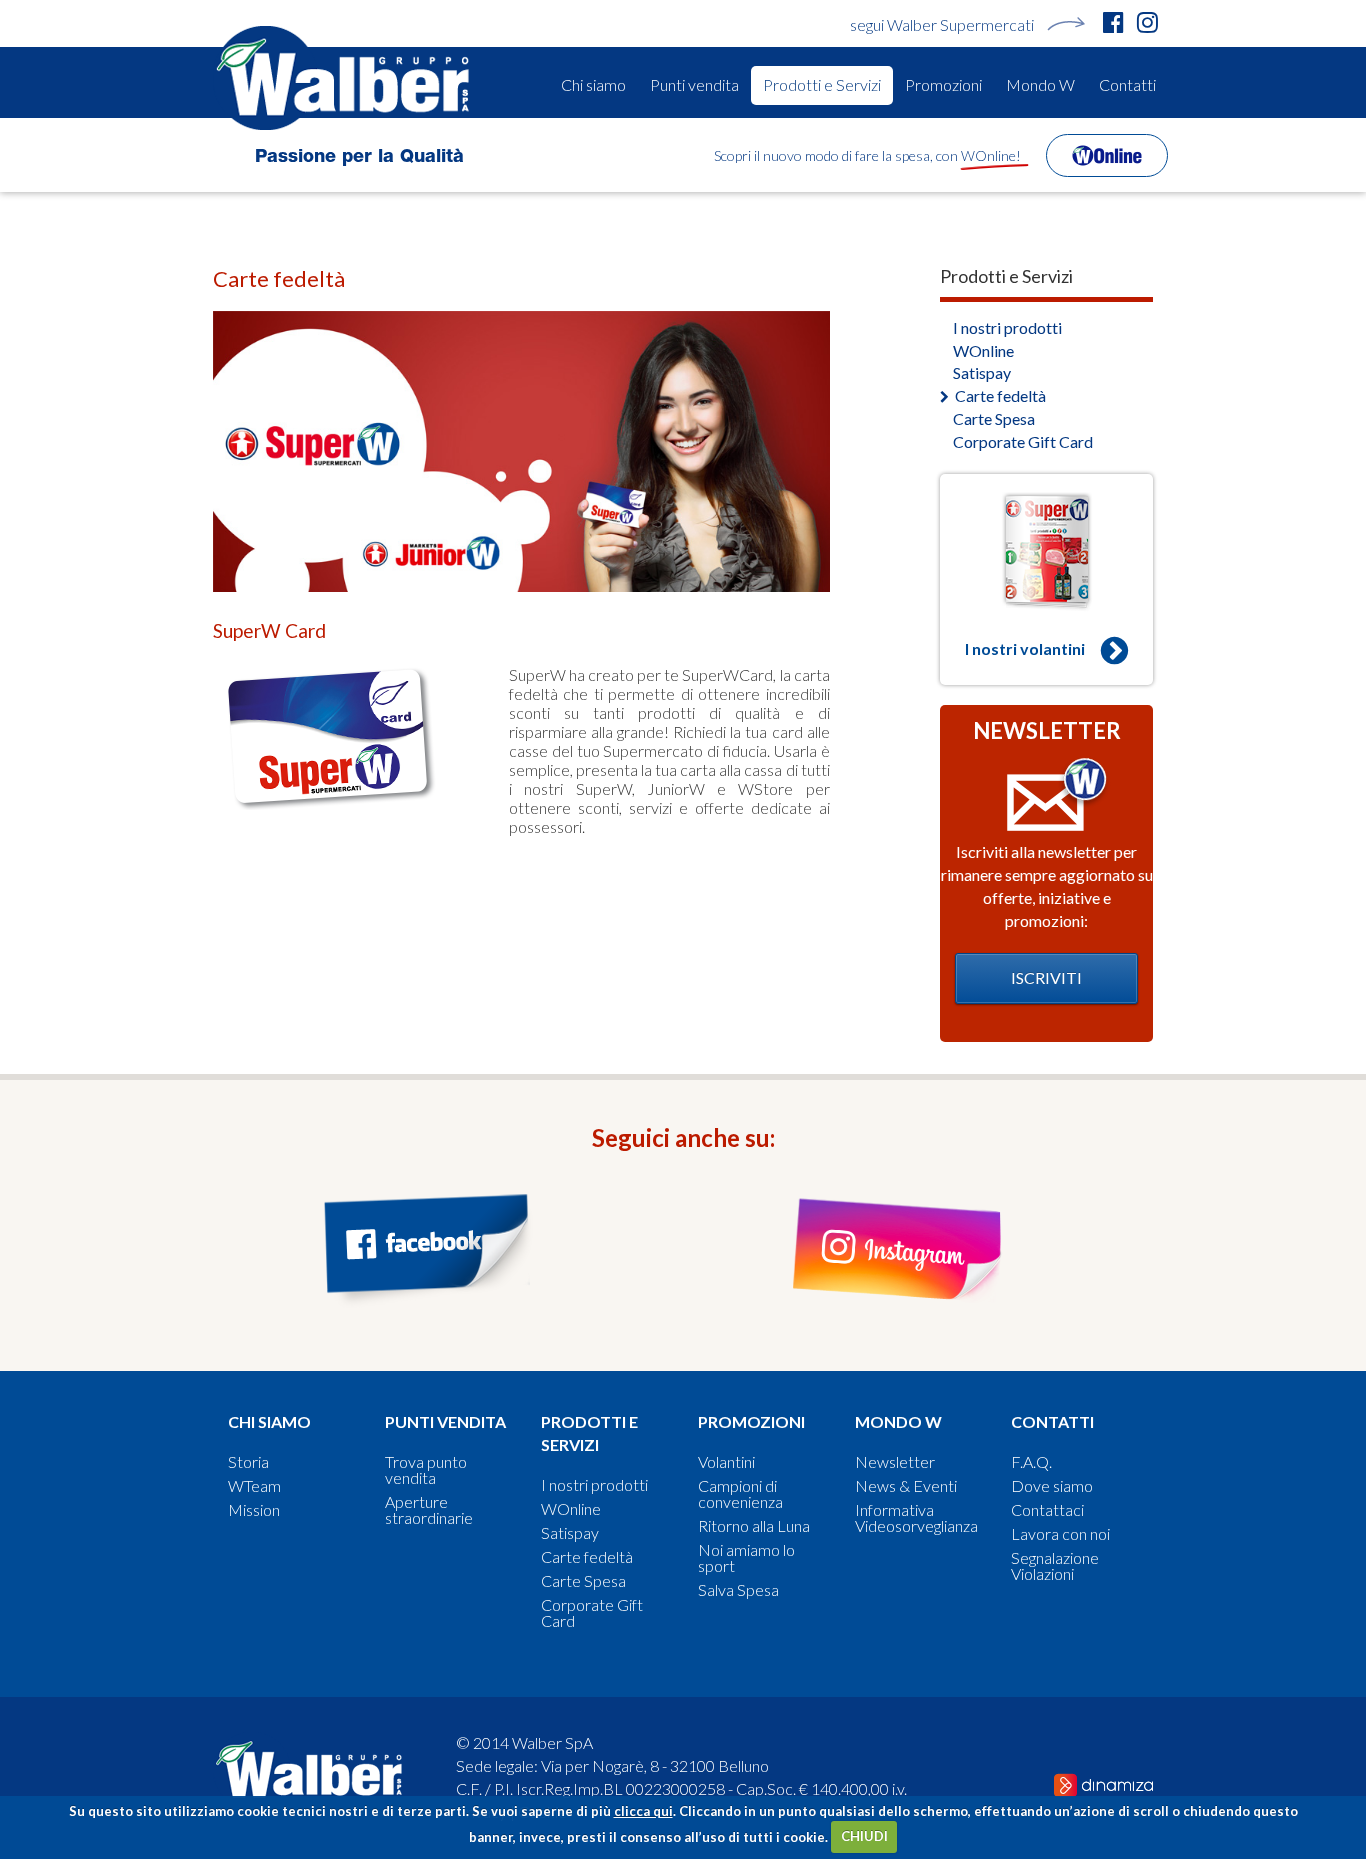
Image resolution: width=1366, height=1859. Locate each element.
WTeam (254, 1486)
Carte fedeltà (1000, 395)
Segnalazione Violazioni (1055, 1566)
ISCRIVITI (1046, 977)
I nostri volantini (1025, 648)
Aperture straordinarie (429, 1510)
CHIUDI (864, 1836)
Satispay (982, 372)
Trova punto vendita (426, 1470)
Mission (254, 1510)
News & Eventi (906, 1486)
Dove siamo (1052, 1486)
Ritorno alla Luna (754, 1526)
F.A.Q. (1031, 1462)
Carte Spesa (994, 418)
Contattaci (1047, 1510)
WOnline (983, 350)
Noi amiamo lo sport (746, 1558)
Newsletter (895, 1462)
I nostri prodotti (1007, 327)
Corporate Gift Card (1023, 441)
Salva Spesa (738, 1590)
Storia (248, 1462)
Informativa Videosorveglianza (916, 1518)
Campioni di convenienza (740, 1494)
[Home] (348, 78)
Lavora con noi (1060, 1534)
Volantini (726, 1462)
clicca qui (643, 1811)
